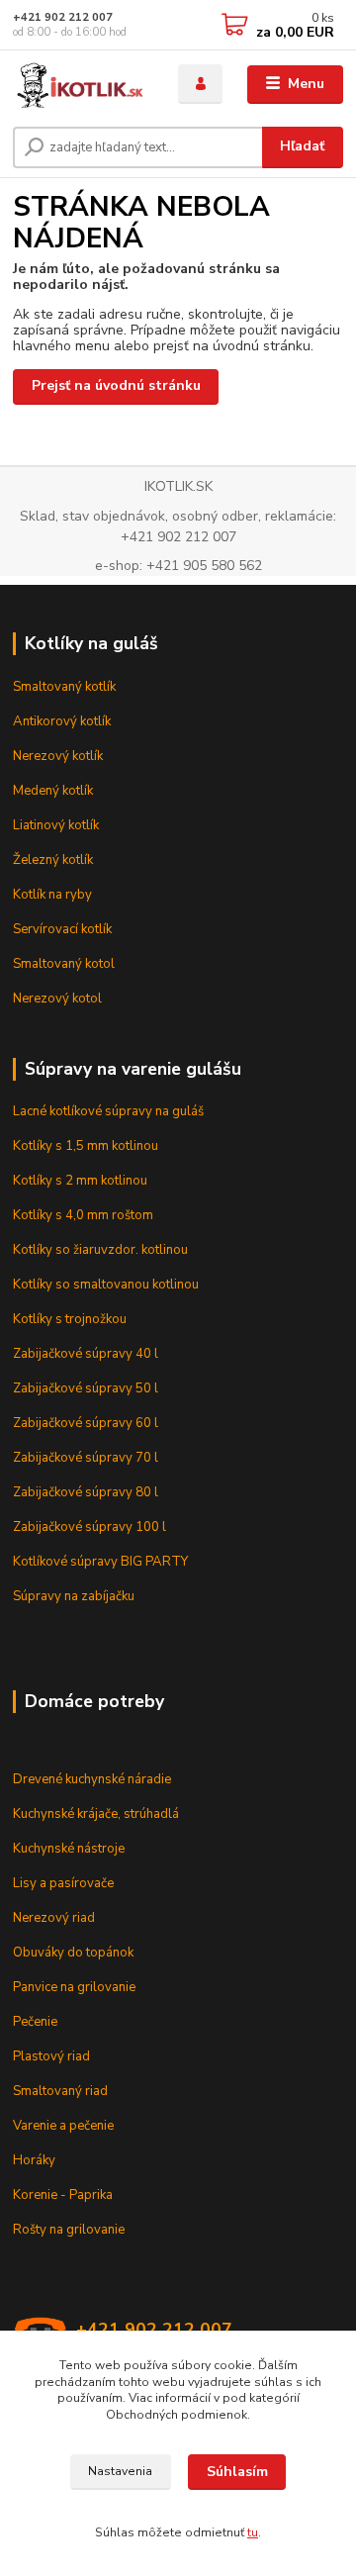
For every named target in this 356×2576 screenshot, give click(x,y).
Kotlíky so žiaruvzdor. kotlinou (100, 1250)
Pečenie (35, 2022)
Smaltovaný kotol (64, 964)
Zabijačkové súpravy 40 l (86, 1354)
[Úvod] (82, 85)
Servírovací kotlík (62, 929)
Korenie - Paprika (63, 2195)
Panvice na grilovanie (74, 1987)
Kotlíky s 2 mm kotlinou (80, 1181)
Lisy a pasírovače (63, 1883)
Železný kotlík (53, 860)
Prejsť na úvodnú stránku (116, 385)
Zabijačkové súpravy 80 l (86, 1492)
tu (253, 2532)
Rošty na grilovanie (69, 2230)
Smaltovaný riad (60, 2091)
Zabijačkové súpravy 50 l (86, 1388)
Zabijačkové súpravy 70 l (86, 1458)
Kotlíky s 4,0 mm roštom (83, 1215)
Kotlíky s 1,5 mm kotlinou (86, 1146)
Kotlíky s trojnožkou (70, 1319)
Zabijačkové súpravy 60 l (86, 1423)
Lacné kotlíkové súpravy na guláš (108, 1111)
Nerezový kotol (57, 999)
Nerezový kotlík (58, 756)
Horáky (34, 2160)
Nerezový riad (54, 1918)
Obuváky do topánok (73, 1953)
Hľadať (302, 146)
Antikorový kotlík (62, 721)
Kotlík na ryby (52, 895)
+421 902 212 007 (63, 17)
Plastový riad (51, 2056)
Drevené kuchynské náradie (92, 1779)
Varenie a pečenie (63, 2126)
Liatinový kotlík (56, 825)
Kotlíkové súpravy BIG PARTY (100, 1562)
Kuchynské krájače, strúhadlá (96, 1814)
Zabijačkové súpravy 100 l (89, 1527)
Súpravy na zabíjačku (74, 1596)
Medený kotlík (53, 791)
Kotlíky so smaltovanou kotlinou (106, 1285)
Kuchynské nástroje (69, 1849)
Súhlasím (237, 2472)
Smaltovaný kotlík (64, 687)
